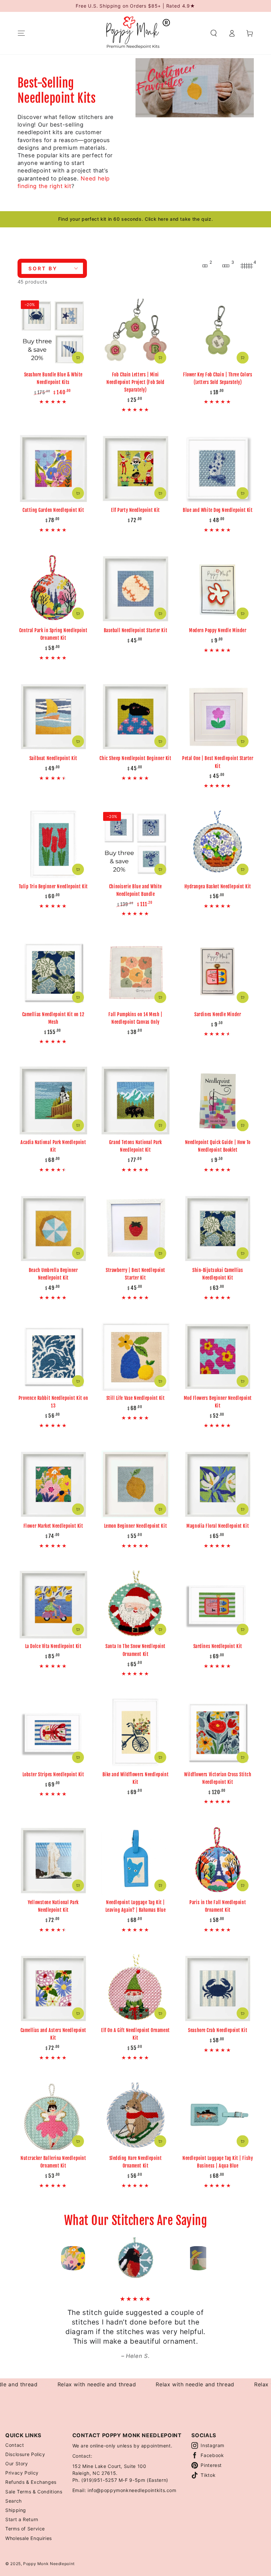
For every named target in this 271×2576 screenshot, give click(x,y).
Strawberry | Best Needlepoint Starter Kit (135, 1274)
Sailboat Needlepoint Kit (53, 758)
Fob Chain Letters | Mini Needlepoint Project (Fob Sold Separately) (135, 382)
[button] (214, 33)
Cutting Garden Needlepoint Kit (53, 510)
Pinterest (211, 2465)
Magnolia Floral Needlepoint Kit (218, 1526)
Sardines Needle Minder (218, 1014)
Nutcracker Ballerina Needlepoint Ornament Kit (53, 2162)
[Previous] (58, 2258)
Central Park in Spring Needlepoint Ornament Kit (53, 634)
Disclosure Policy (25, 2454)
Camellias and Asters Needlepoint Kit (53, 2034)
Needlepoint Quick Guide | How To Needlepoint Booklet (218, 1146)
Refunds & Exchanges (31, 2482)
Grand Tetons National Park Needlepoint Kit (135, 1146)
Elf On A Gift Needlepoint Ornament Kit (135, 2034)
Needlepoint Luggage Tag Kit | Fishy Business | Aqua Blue (218, 2162)
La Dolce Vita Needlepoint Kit (53, 1646)
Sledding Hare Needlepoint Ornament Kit (136, 2162)
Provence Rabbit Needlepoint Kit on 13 (53, 1402)
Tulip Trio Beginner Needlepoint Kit (53, 886)
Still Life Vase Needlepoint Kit (136, 1398)
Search (14, 2501)
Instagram (213, 2445)
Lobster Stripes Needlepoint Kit (53, 1774)
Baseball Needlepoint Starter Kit (135, 630)
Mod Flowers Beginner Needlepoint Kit (218, 1402)
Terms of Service (25, 2529)
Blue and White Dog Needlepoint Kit (218, 510)
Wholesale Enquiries (29, 2538)
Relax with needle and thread (53, 2384)
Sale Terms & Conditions (34, 2492)
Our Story (17, 2463)
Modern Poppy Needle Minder (218, 630)
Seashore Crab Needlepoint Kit (218, 2030)
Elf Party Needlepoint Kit (135, 510)
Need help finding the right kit (64, 182)
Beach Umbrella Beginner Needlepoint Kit (53, 1274)
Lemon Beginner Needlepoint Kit (135, 1526)
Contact (15, 2445)
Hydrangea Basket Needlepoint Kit (218, 886)
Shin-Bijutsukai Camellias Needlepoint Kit (218, 1274)
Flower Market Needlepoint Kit (53, 1526)
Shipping (16, 2510)
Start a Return (22, 2519)
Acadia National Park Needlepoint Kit (53, 1146)
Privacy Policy (22, 2473)
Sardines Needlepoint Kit (218, 1646)
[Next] (213, 2258)
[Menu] (21, 33)
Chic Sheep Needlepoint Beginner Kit (135, 758)
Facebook (212, 2455)
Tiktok (208, 2475)
